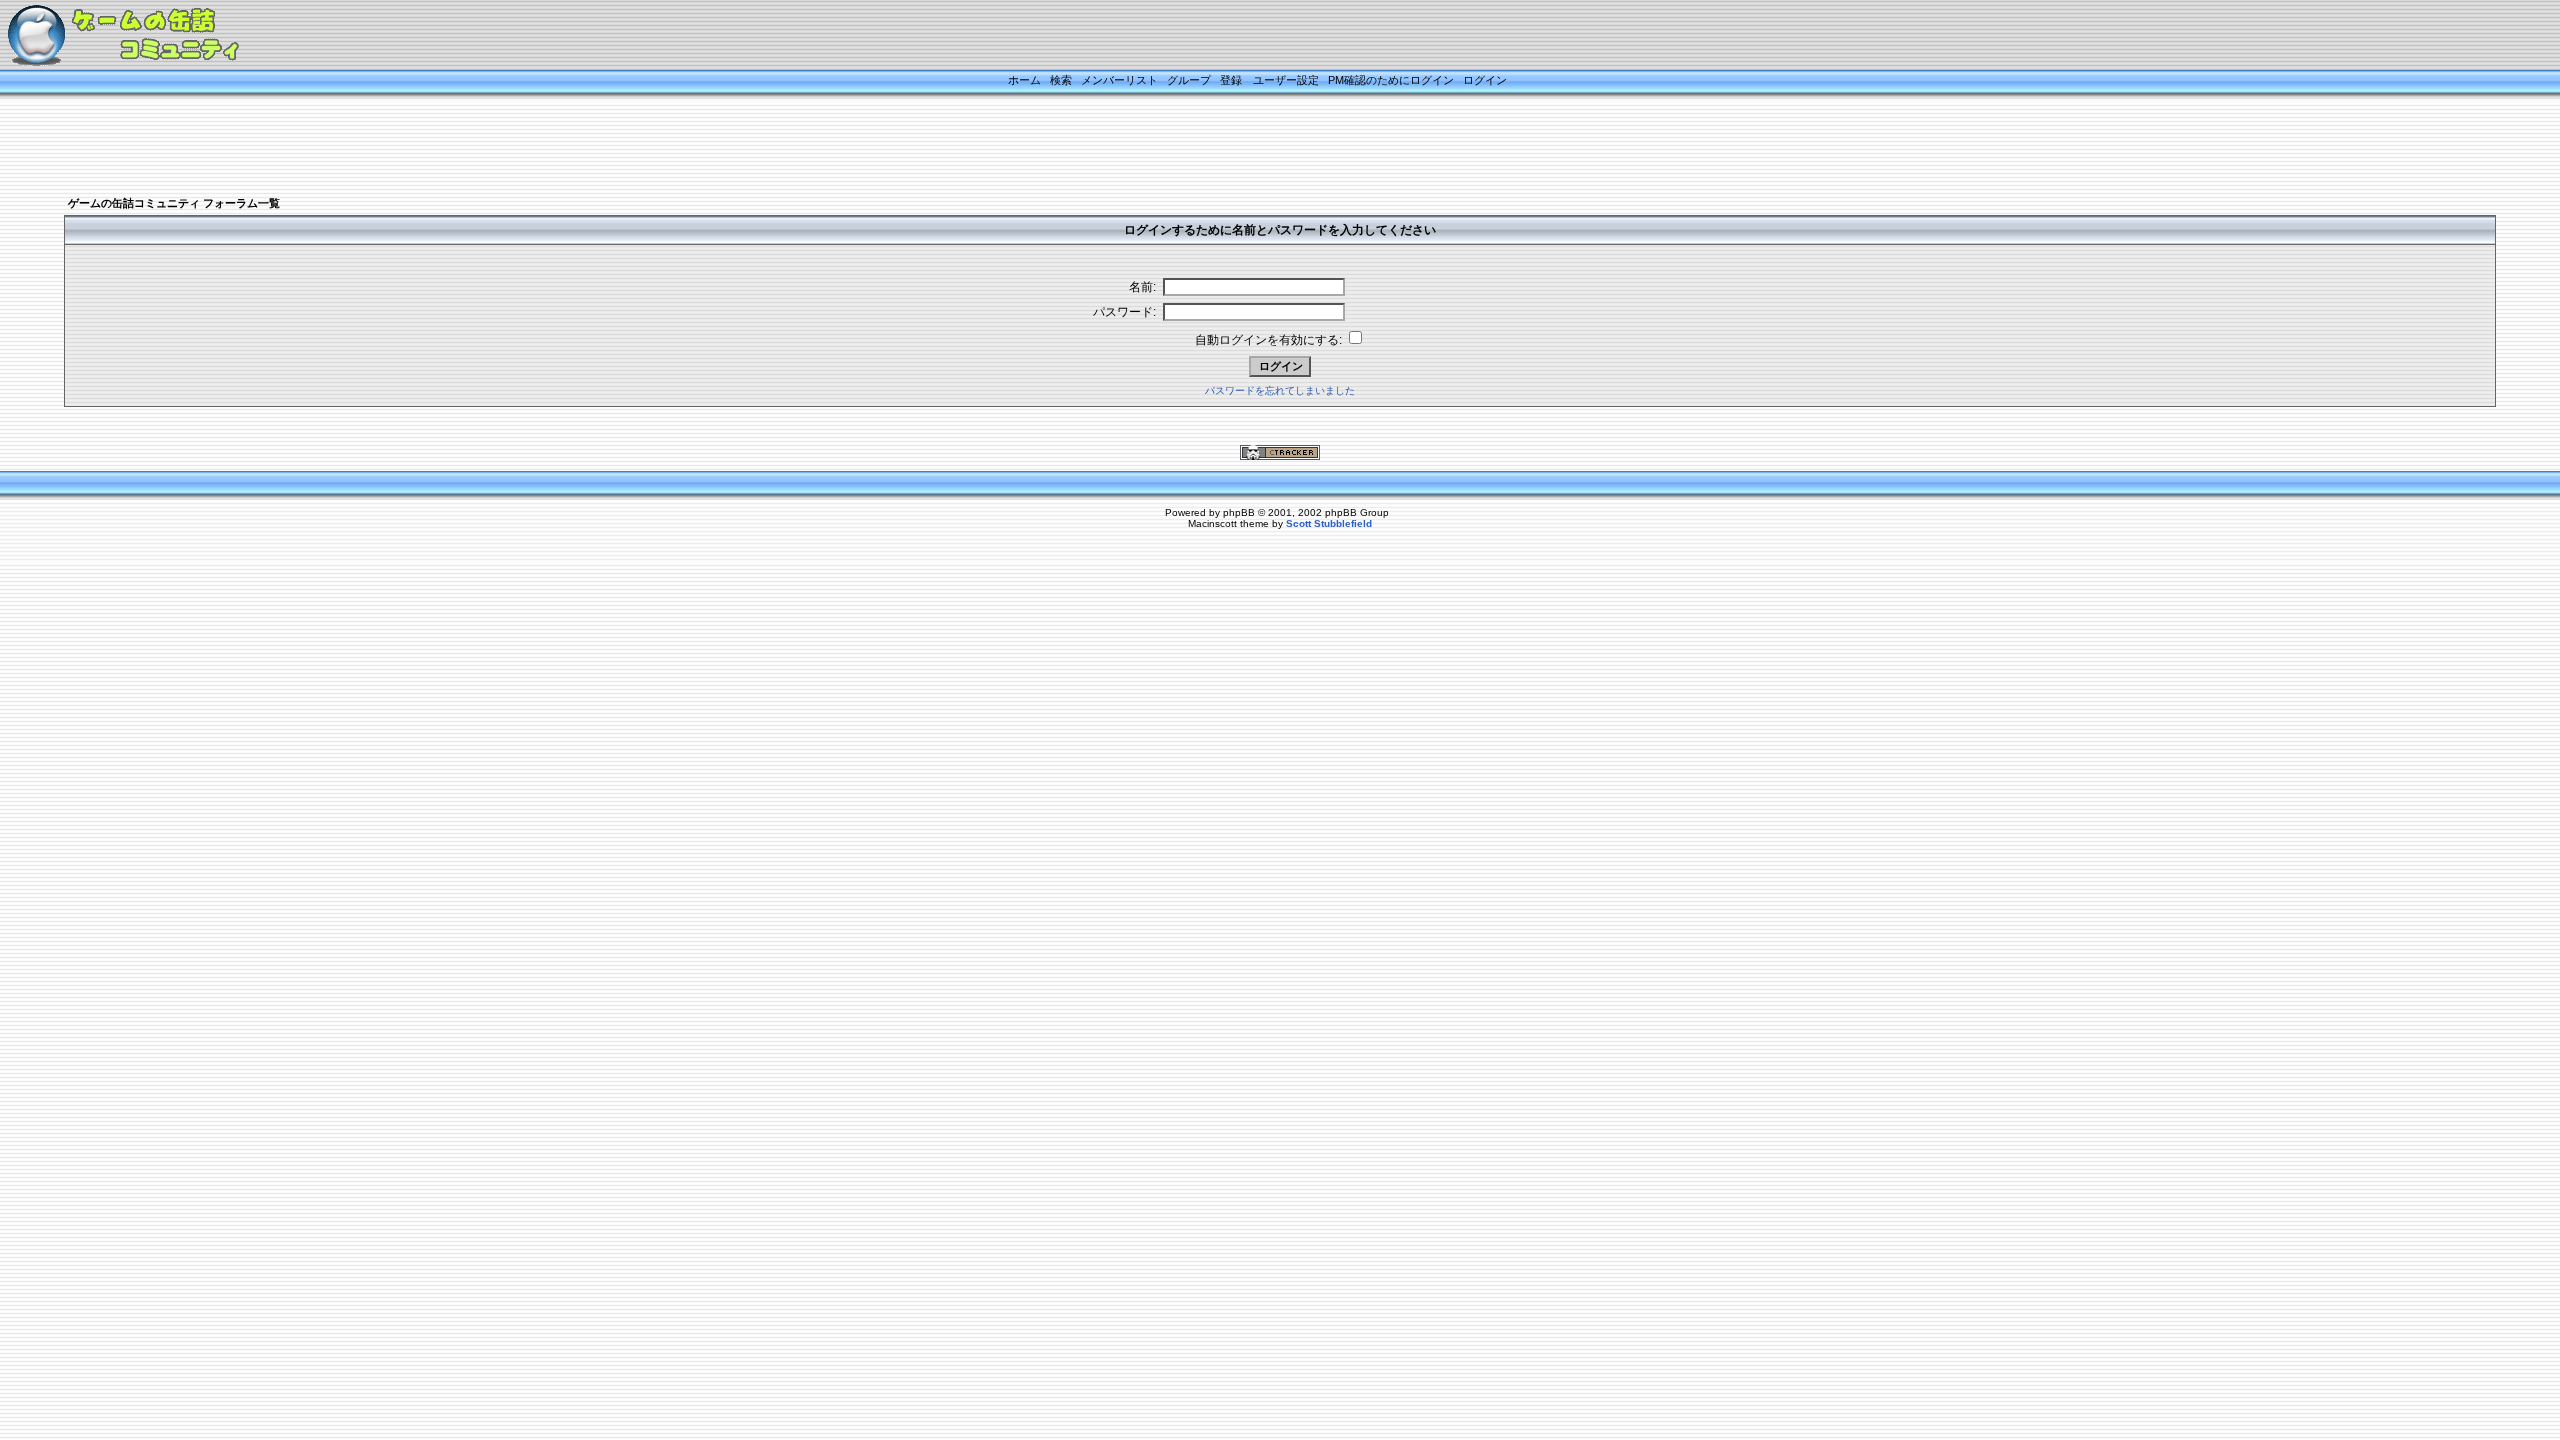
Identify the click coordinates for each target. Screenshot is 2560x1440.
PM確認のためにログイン (1391, 80)
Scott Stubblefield (1329, 523)
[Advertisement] (1255, 147)
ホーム (1024, 80)
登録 (1231, 80)
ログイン (1485, 80)
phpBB (1239, 512)
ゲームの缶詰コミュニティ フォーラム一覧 (174, 203)
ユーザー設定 (1286, 80)
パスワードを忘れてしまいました (1280, 390)
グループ (1189, 80)
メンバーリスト (1119, 80)
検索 (1061, 80)
